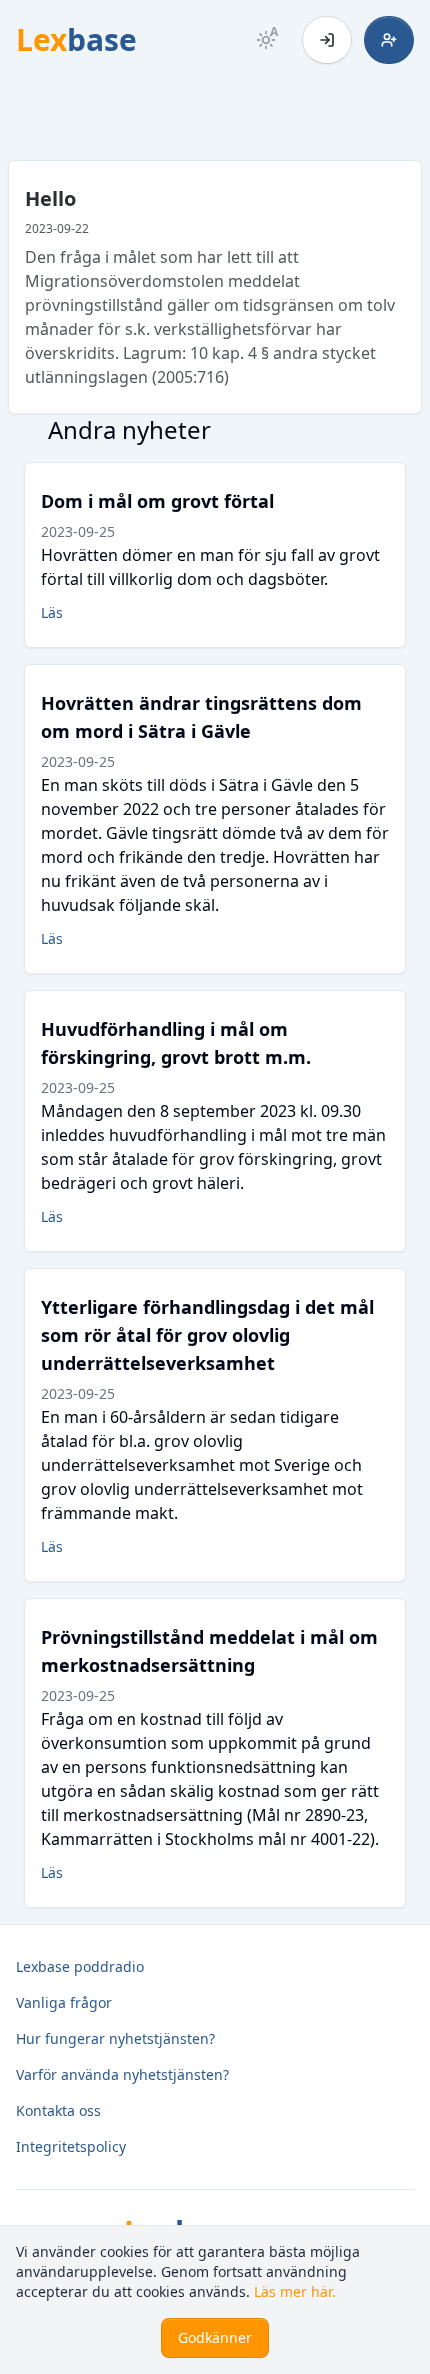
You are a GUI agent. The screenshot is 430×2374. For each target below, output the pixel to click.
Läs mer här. (295, 2291)
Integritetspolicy (71, 2146)
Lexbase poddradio (80, 1966)
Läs (52, 612)
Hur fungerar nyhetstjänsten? (115, 2038)
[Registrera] (389, 40)
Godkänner (215, 2337)
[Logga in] (327, 40)
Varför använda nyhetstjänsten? (122, 2074)
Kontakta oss (58, 2110)
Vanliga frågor (64, 2002)
